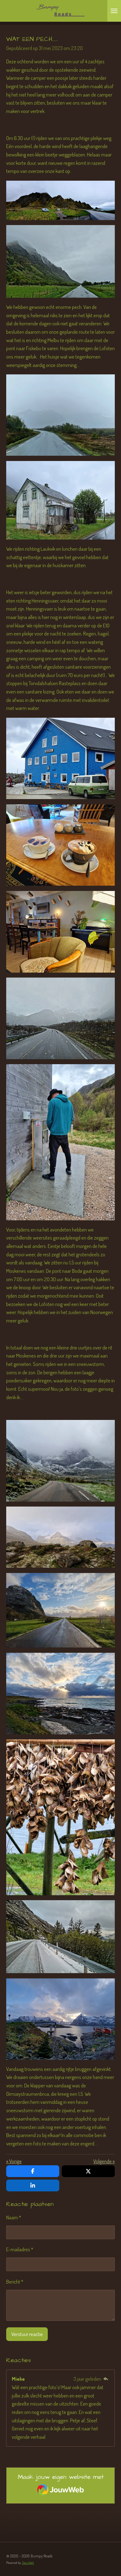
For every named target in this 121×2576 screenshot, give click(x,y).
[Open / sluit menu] (114, 11)
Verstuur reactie (27, 2334)
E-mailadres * (20, 2249)
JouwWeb (28, 2563)
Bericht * (15, 2282)
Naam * (14, 2217)
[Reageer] (106, 2379)
